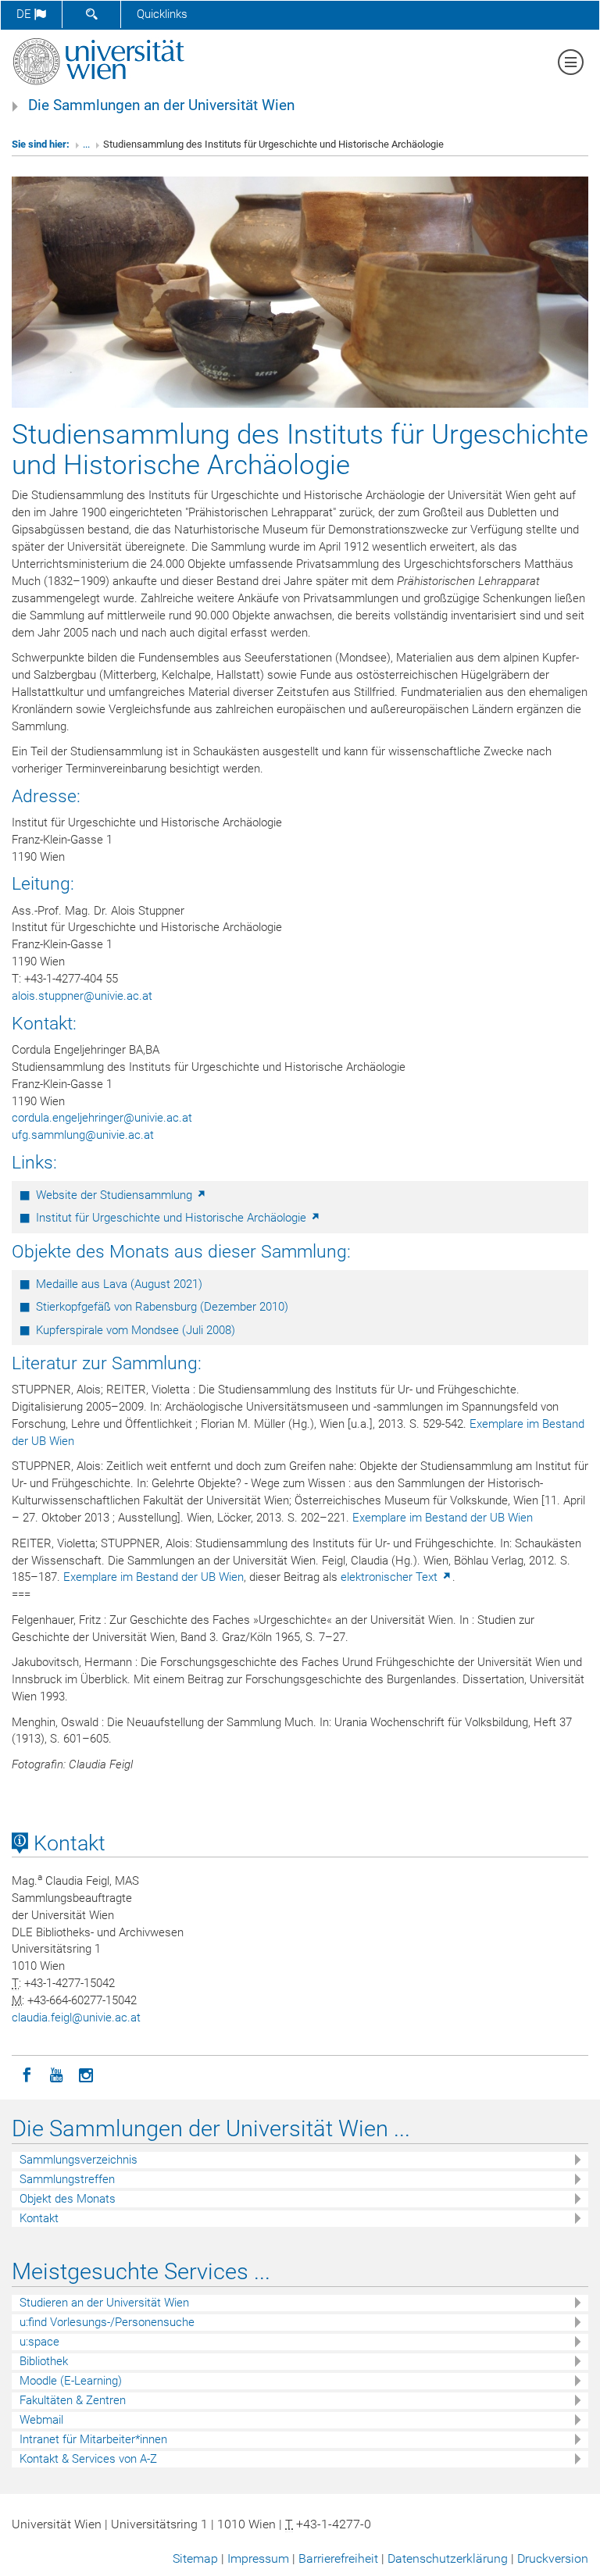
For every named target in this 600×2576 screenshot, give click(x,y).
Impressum (258, 2558)
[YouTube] (56, 2074)
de (25, 14)
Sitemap (195, 2558)
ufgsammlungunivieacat (83, 1135)
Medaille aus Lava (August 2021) (119, 1284)
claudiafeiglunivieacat (76, 2018)
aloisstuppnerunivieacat (82, 996)
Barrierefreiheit (338, 2558)
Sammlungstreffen (67, 2179)
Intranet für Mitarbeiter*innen (93, 2439)
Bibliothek (44, 2361)
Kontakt (67, 1843)
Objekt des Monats (68, 2199)
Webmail (41, 2420)
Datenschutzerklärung (448, 2558)
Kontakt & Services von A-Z (88, 2459)
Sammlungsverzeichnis (79, 2160)
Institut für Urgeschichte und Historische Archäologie (173, 1218)
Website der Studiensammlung (116, 1195)
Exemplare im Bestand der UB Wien (443, 1518)
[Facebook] (27, 2074)
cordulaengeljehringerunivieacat (102, 1118)
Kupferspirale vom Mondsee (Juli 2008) (136, 1330)
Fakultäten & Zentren (73, 2400)
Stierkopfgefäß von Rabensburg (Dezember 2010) (162, 1307)
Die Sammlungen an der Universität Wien (161, 105)
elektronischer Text (391, 1577)
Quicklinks (162, 14)
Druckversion (553, 2558)
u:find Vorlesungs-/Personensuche (107, 2322)
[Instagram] (86, 2074)
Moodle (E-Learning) (71, 2381)
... (86, 144)
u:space (39, 2342)
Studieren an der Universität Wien (104, 2303)
